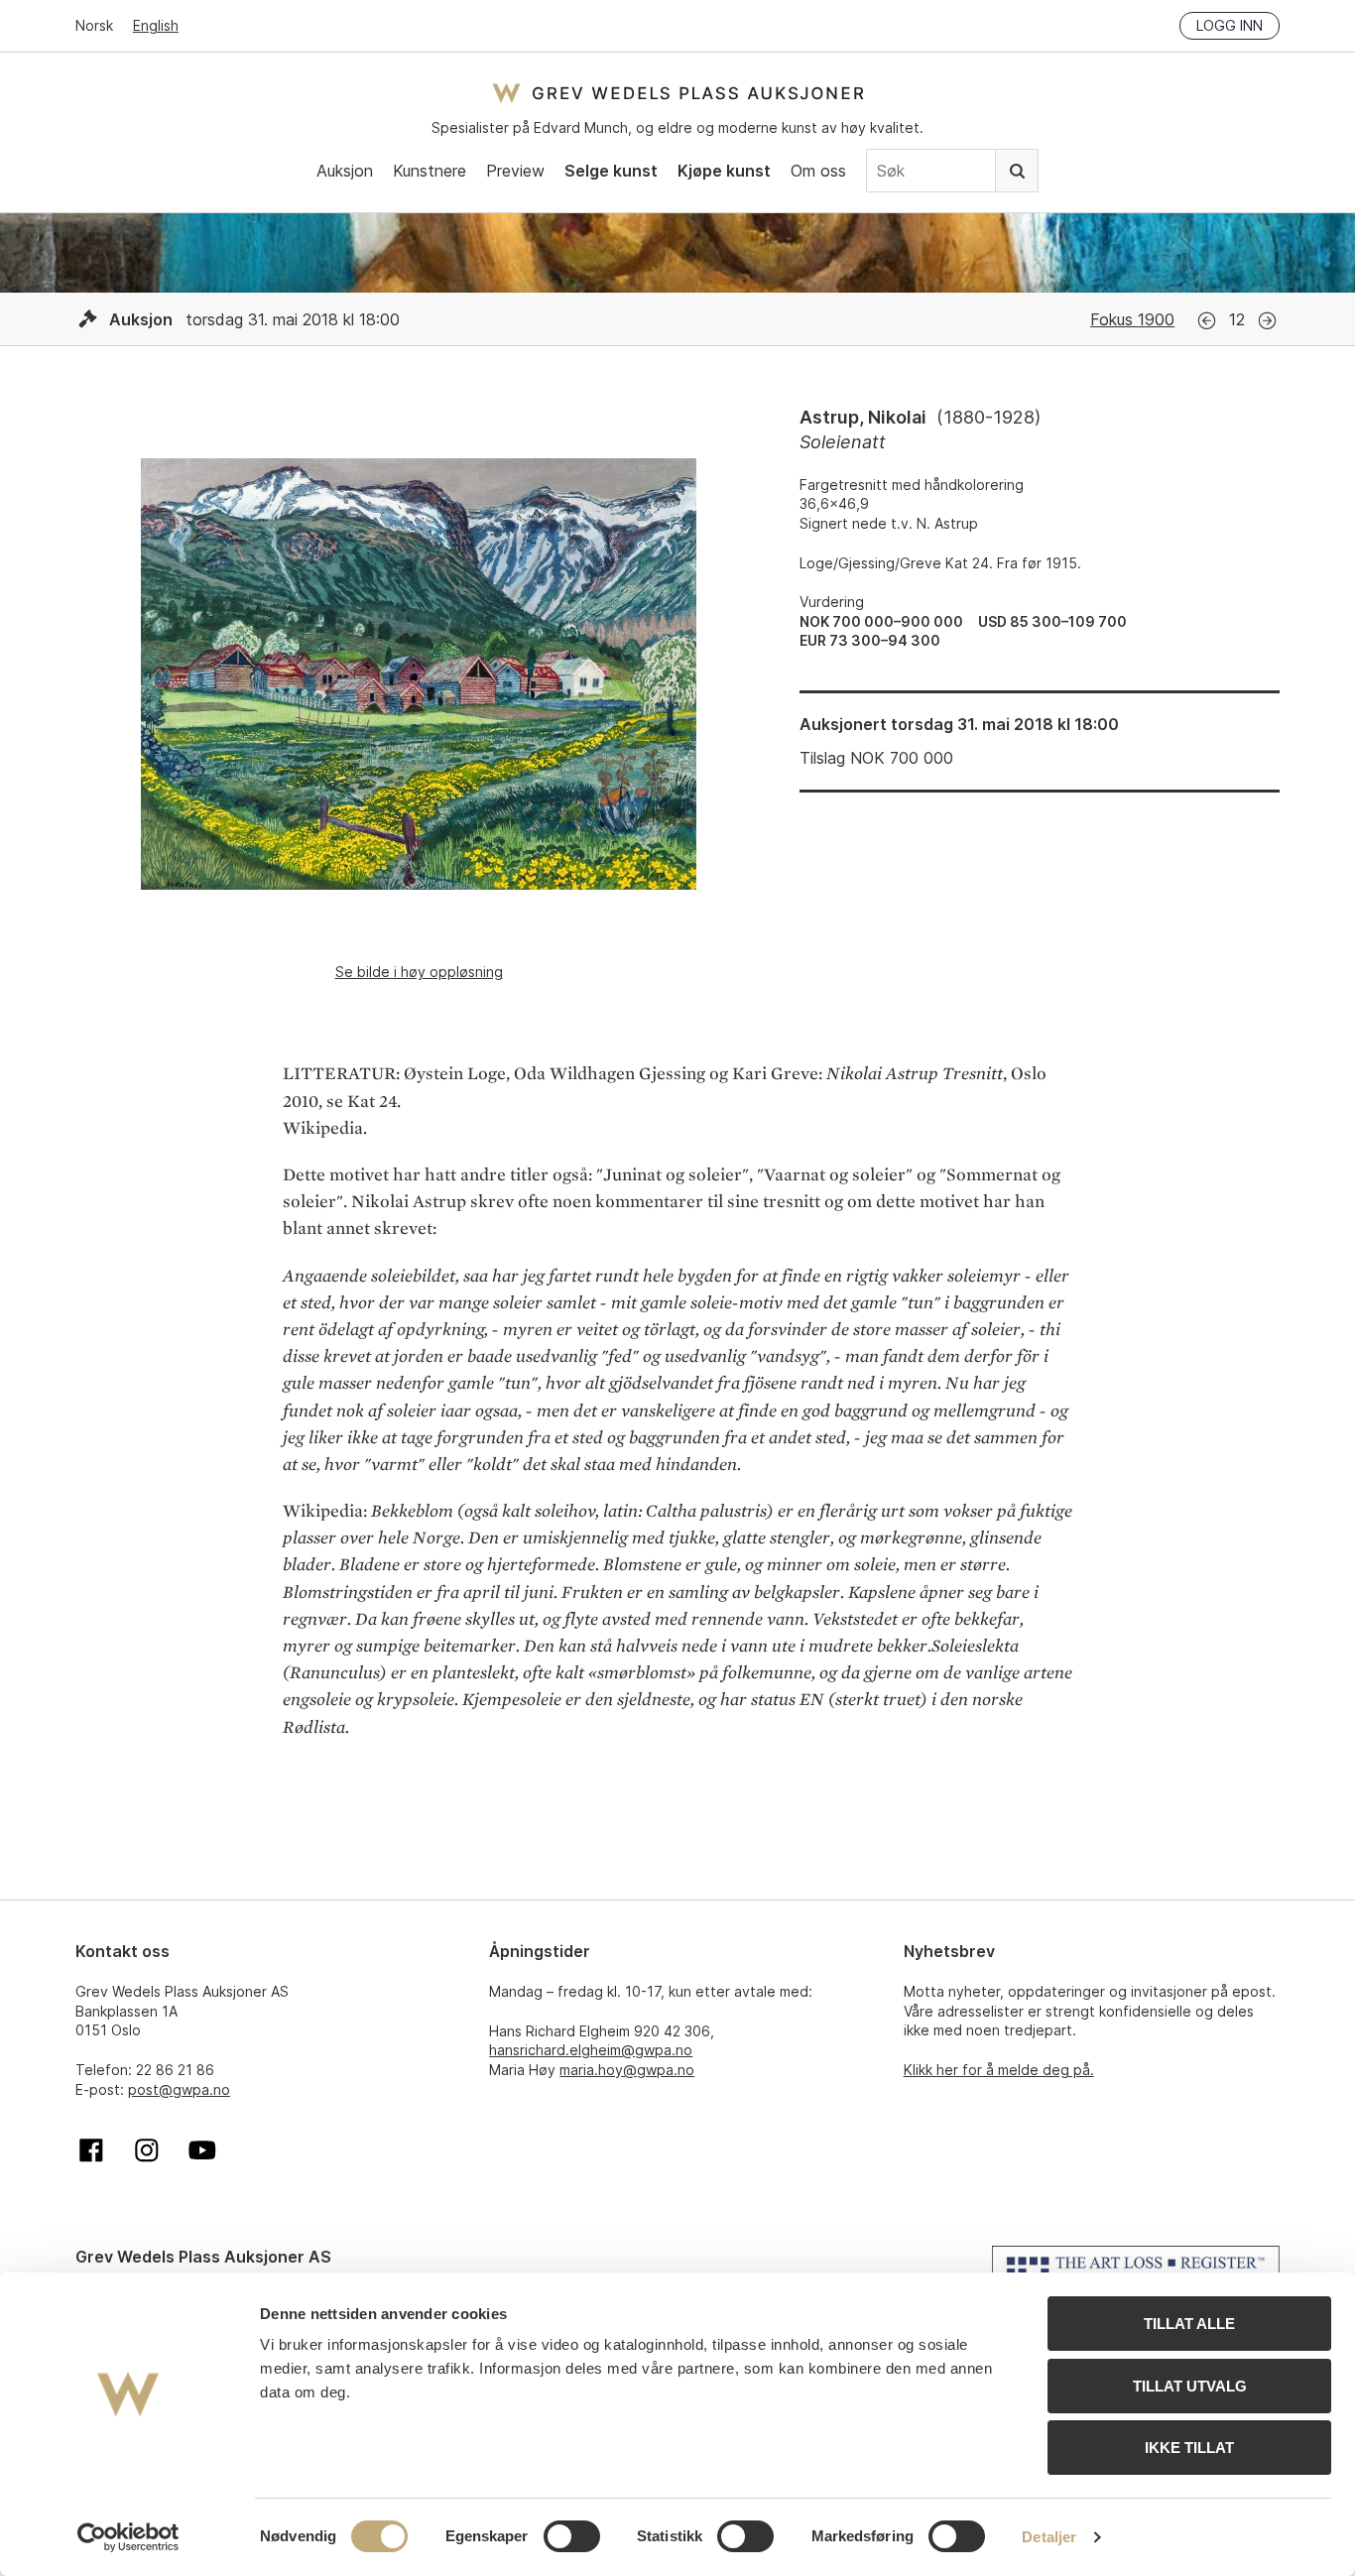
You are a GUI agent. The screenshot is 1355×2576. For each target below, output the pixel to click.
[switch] (572, 2536)
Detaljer (1049, 2537)
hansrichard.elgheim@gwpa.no (591, 2050)
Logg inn (1230, 25)
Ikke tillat (1189, 2448)
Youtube (202, 2150)
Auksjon (345, 171)
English (156, 25)
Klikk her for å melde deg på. (999, 2070)
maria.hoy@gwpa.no (627, 2070)
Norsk (94, 25)
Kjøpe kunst (724, 171)
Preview (515, 171)
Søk (1017, 171)
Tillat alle (1189, 2324)
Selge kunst (611, 171)
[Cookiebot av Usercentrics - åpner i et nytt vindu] (128, 2537)
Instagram (147, 2150)
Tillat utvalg (1190, 2386)
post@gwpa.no (179, 2089)
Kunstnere (430, 171)
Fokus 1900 (1132, 319)
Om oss (818, 171)
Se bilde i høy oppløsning (419, 972)
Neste (1267, 321)
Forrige (1207, 321)
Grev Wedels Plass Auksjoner (678, 93)
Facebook (91, 2150)
